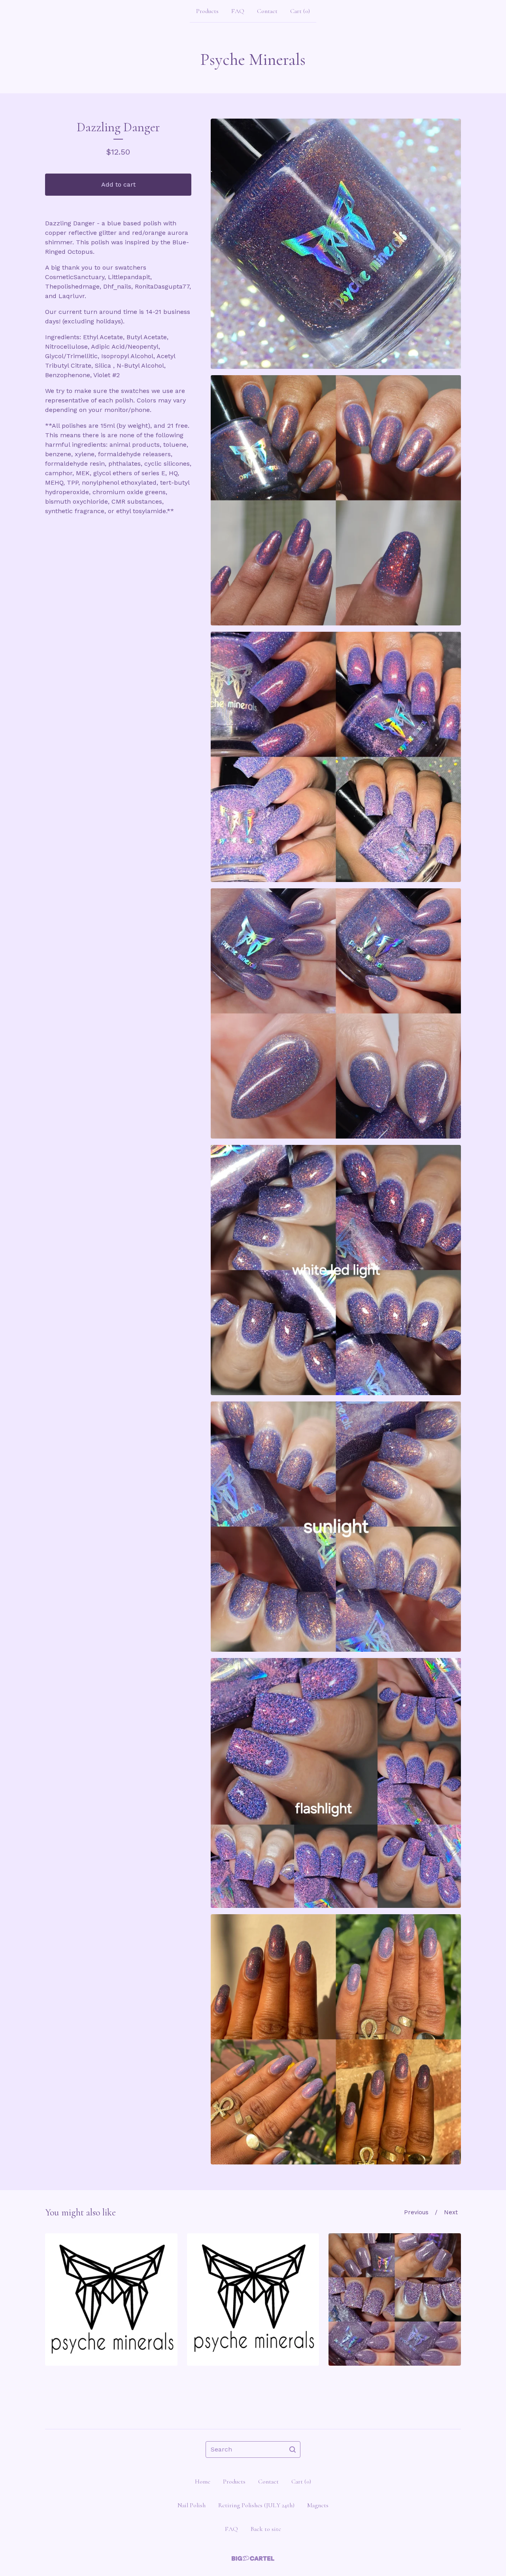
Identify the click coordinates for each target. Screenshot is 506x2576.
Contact (267, 11)
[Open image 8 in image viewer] (336, 2039)
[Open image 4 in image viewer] (336, 1013)
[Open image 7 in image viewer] (336, 1783)
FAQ (238, 11)
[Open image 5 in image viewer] (336, 1270)
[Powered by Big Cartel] (253, 2558)
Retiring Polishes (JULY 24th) (256, 2505)
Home (203, 2482)
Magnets (318, 2505)
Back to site (266, 2529)
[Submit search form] (293, 2449)
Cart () (300, 11)
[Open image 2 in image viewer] (336, 500)
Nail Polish (192, 2505)
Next (451, 2212)
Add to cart (118, 184)
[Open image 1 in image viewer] (336, 244)
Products (207, 11)
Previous (416, 2212)
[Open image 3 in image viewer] (336, 757)
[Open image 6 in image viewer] (336, 1527)
